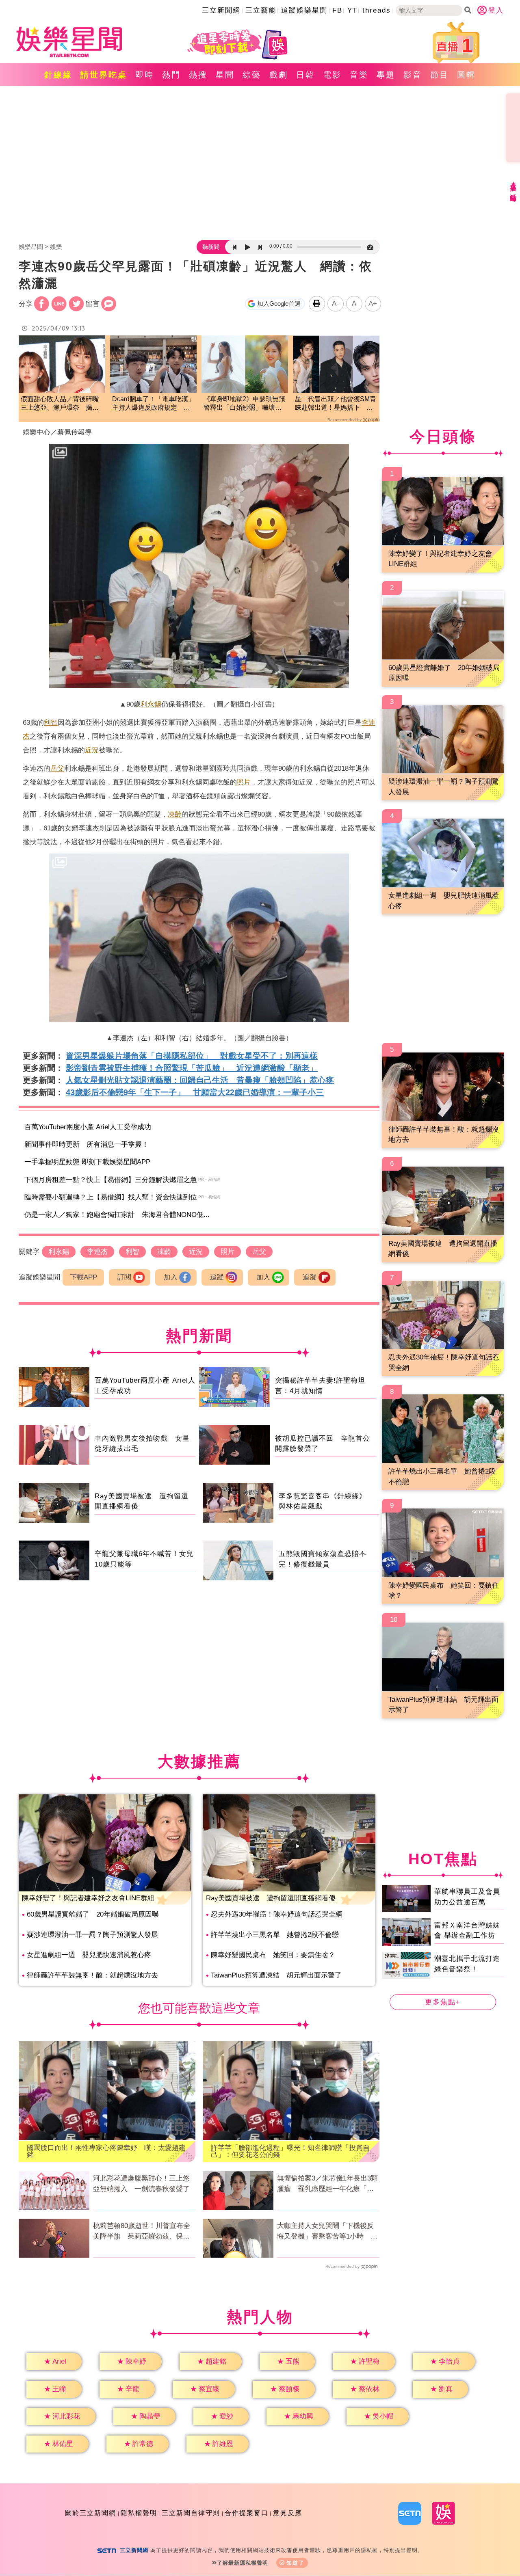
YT (352, 10)
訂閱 (124, 1277)
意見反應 (288, 2513)
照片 (244, 782)
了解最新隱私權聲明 (243, 2563)
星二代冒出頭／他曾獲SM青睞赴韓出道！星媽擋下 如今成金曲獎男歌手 (336, 404)
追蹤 (217, 1277)
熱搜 (198, 75)
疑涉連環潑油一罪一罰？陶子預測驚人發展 (92, 1935)
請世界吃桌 (104, 75)
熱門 (171, 75)
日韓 (305, 75)
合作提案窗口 (247, 2513)
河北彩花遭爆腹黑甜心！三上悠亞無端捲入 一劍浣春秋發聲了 (141, 2184)
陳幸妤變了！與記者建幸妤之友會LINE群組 (88, 1898)
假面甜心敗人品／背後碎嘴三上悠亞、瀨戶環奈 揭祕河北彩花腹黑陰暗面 (60, 404)
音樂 (359, 75)
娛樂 (56, 247)
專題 (386, 75)
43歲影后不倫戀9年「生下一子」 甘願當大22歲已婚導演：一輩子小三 (195, 1092)
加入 (171, 1277)
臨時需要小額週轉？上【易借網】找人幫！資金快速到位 (111, 1197)
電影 (332, 75)
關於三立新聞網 (91, 2513)
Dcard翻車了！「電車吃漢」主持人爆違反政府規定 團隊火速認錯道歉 (153, 404)
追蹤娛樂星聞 (304, 10)
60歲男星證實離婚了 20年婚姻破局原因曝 (93, 1914)
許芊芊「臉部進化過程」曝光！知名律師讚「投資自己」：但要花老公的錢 (290, 2151)
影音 (413, 75)
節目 (440, 75)
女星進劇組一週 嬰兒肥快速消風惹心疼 (89, 1955)
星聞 (225, 75)
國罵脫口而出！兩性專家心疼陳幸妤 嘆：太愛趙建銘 (106, 2151)
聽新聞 (211, 247)
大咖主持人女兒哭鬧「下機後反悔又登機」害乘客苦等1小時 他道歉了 (327, 2232)
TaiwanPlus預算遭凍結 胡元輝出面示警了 (276, 1975)
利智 (51, 723)
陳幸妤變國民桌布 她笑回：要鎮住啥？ (273, 1955)
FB (337, 10)
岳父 (57, 768)
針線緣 (58, 75)
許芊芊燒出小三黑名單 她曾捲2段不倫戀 (275, 1935)
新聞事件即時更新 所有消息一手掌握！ (87, 1144)
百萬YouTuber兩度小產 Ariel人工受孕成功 (88, 1127)
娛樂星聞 (31, 247)
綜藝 (252, 75)
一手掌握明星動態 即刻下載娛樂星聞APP (87, 1162)
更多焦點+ (443, 2002)
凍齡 (175, 814)
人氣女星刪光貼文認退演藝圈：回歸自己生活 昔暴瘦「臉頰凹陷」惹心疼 (200, 1080)
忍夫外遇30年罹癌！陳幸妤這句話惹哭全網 (277, 1914)
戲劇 (279, 75)
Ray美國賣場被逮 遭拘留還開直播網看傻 (271, 1898)
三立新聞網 (221, 10)
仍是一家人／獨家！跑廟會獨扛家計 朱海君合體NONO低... (117, 1215)
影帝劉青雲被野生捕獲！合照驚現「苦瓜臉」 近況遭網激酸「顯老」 (192, 1068)
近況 (92, 750)
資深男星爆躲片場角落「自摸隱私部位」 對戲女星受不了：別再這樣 (192, 1056)
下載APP (83, 1277)
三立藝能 (261, 10)
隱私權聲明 (139, 2513)
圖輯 (466, 75)
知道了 (296, 2563)
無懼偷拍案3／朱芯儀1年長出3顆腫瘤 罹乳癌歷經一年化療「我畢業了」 (327, 2184)
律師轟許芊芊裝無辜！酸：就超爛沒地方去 (92, 1975)
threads (377, 10)
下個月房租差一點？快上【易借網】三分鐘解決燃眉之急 (111, 1180)
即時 (145, 75)
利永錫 (151, 704)
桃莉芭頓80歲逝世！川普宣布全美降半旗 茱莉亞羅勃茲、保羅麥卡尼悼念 (142, 2232)
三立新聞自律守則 (191, 2513)
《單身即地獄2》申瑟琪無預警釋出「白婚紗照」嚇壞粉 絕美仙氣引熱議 (245, 404)
